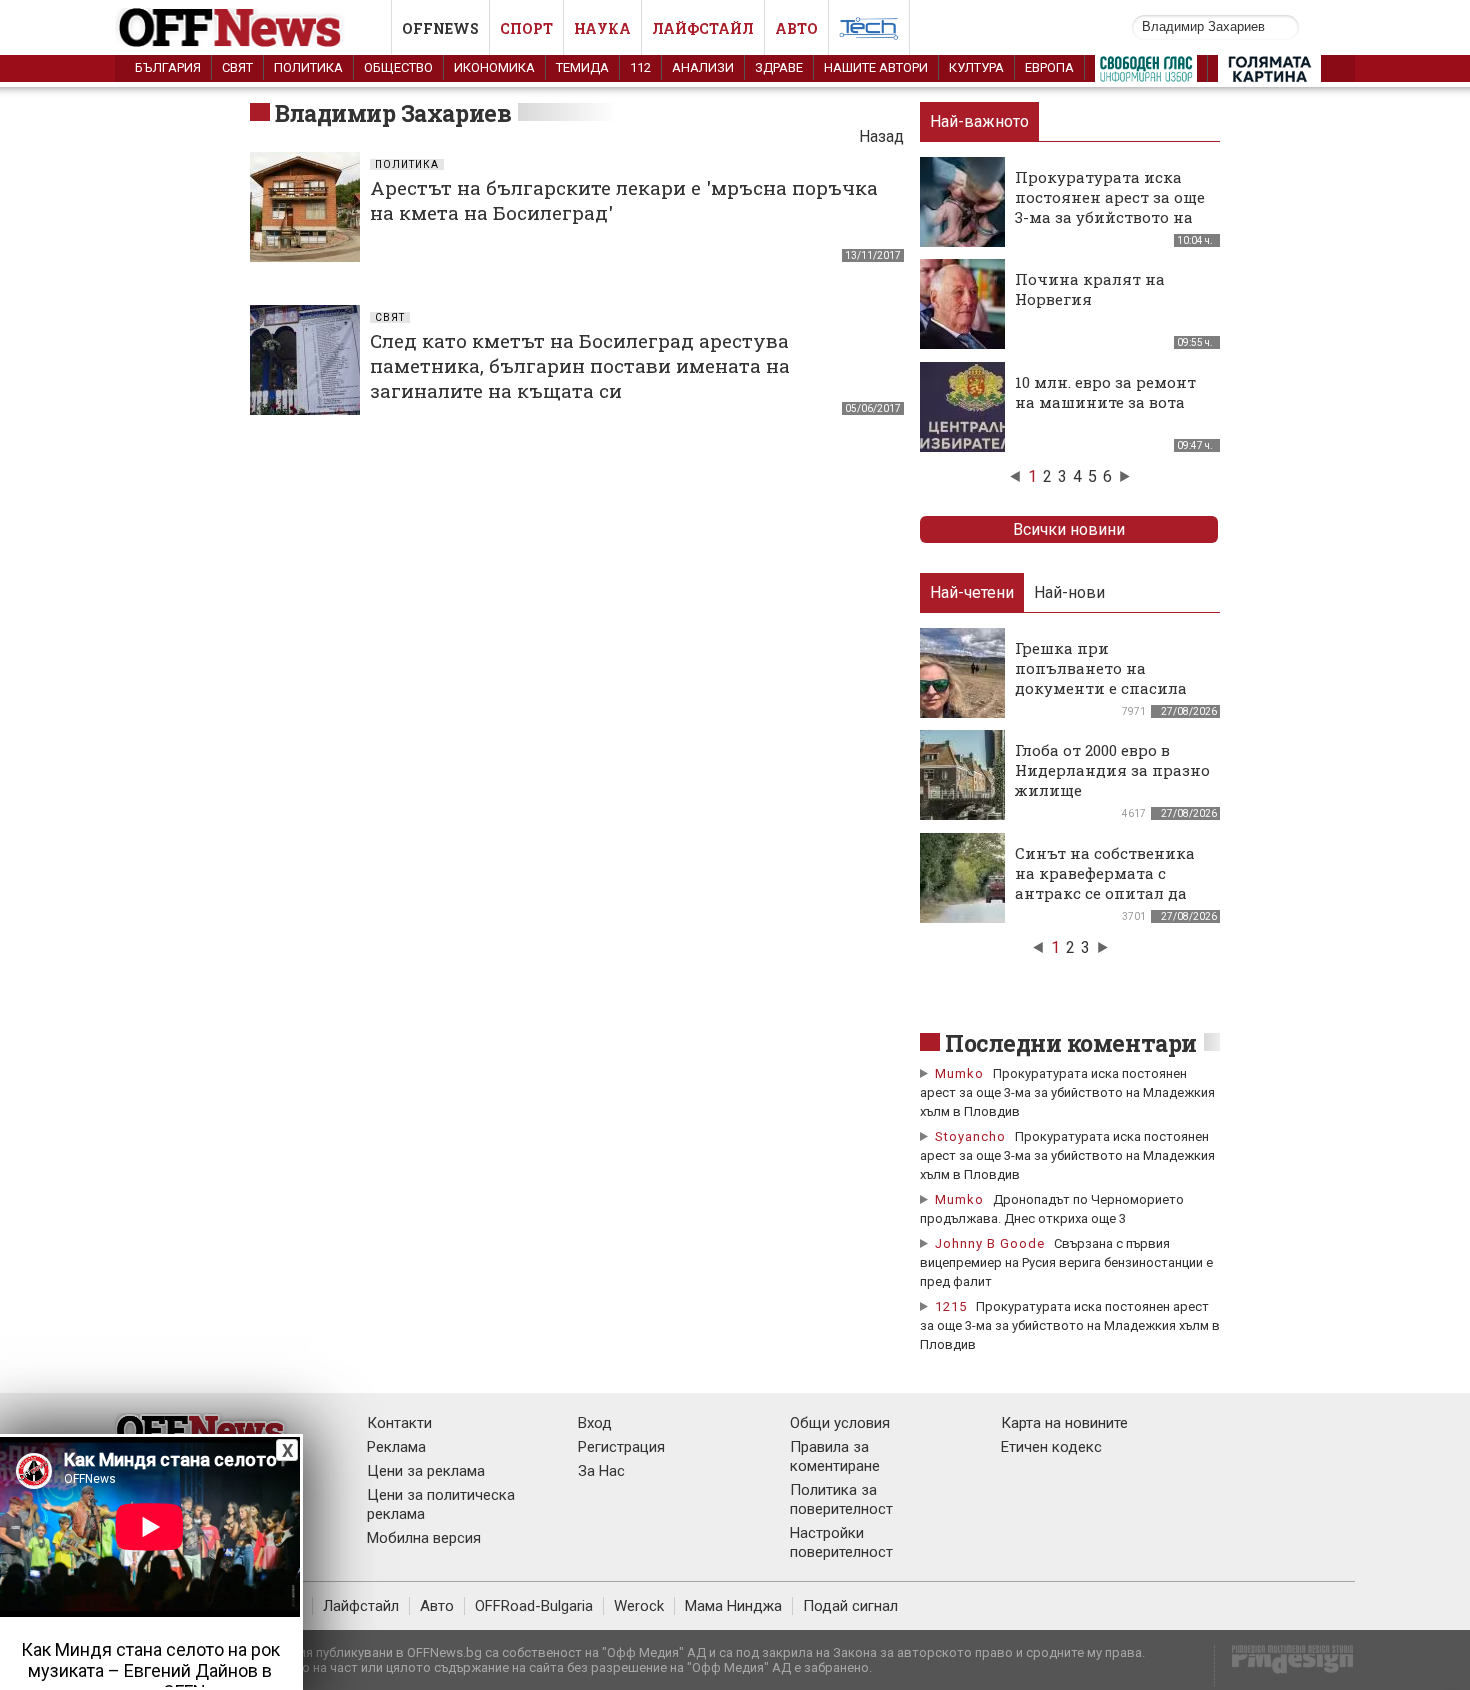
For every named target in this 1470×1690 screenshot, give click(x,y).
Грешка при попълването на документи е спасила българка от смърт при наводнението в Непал (1109, 688)
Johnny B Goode (990, 1243)
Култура (976, 67)
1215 (951, 1306)
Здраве (779, 67)
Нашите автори (876, 67)
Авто (796, 28)
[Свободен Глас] (1146, 73)
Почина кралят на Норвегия (1090, 289)
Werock (639, 1606)
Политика (308, 67)
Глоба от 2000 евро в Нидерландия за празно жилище (1112, 770)
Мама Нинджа (733, 1606)
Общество (398, 67)
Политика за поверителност (841, 1499)
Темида (582, 67)
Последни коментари (1071, 1043)
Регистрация (621, 1447)
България (168, 67)
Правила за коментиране (835, 1456)
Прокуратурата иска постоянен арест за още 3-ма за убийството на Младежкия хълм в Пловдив (1110, 217)
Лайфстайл (703, 28)
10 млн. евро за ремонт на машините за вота (1105, 392)
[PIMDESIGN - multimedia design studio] (1284, 1665)
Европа (1049, 67)
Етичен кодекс (1051, 1447)
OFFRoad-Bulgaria (534, 1606)
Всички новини (1069, 529)
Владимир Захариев (393, 113)
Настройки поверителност (841, 1542)
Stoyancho (970, 1136)
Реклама (396, 1447)
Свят (237, 67)
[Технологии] (869, 32)
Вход (595, 1423)
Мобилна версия (424, 1538)
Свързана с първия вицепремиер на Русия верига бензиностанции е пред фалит (1066, 1262)
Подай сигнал (850, 1606)
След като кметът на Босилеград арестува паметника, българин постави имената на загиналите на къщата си (580, 365)
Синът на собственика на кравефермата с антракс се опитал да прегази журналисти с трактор (1106, 893)
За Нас (601, 1471)
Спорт (526, 28)
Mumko (959, 1073)
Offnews (440, 28)
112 (640, 67)
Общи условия (840, 1423)
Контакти (399, 1423)
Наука (602, 28)
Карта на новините (1064, 1423)
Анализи (703, 67)
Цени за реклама (426, 1471)
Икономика (494, 67)
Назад (881, 136)
